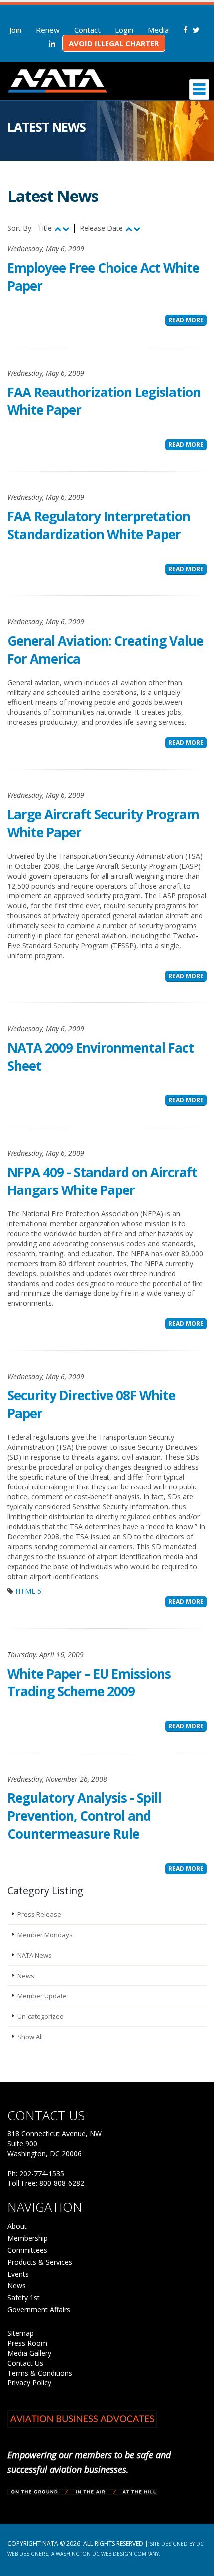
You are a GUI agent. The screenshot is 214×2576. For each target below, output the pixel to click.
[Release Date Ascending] (129, 229)
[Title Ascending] (58, 229)
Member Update (42, 1996)
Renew (48, 30)
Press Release (39, 1914)
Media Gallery (29, 2353)
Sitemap (21, 2333)
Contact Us (25, 2363)
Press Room (27, 2343)
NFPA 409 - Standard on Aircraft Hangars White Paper (102, 1181)
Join (15, 30)
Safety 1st (24, 2298)
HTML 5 (28, 1591)
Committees (27, 2250)
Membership (28, 2238)
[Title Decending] (66, 229)
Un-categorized (41, 2016)
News (26, 1976)
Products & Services (40, 2262)
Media (158, 30)
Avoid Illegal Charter (114, 43)
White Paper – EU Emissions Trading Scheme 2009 (89, 1683)
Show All (30, 2037)
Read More (186, 320)
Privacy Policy (29, 2383)
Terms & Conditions (40, 2373)
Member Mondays (45, 1935)
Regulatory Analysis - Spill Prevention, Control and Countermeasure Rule (84, 1816)
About (17, 2226)
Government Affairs (39, 2310)
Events (18, 2274)
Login (124, 30)
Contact (87, 30)
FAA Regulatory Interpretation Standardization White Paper (99, 525)
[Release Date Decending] (137, 229)
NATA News (35, 1955)
